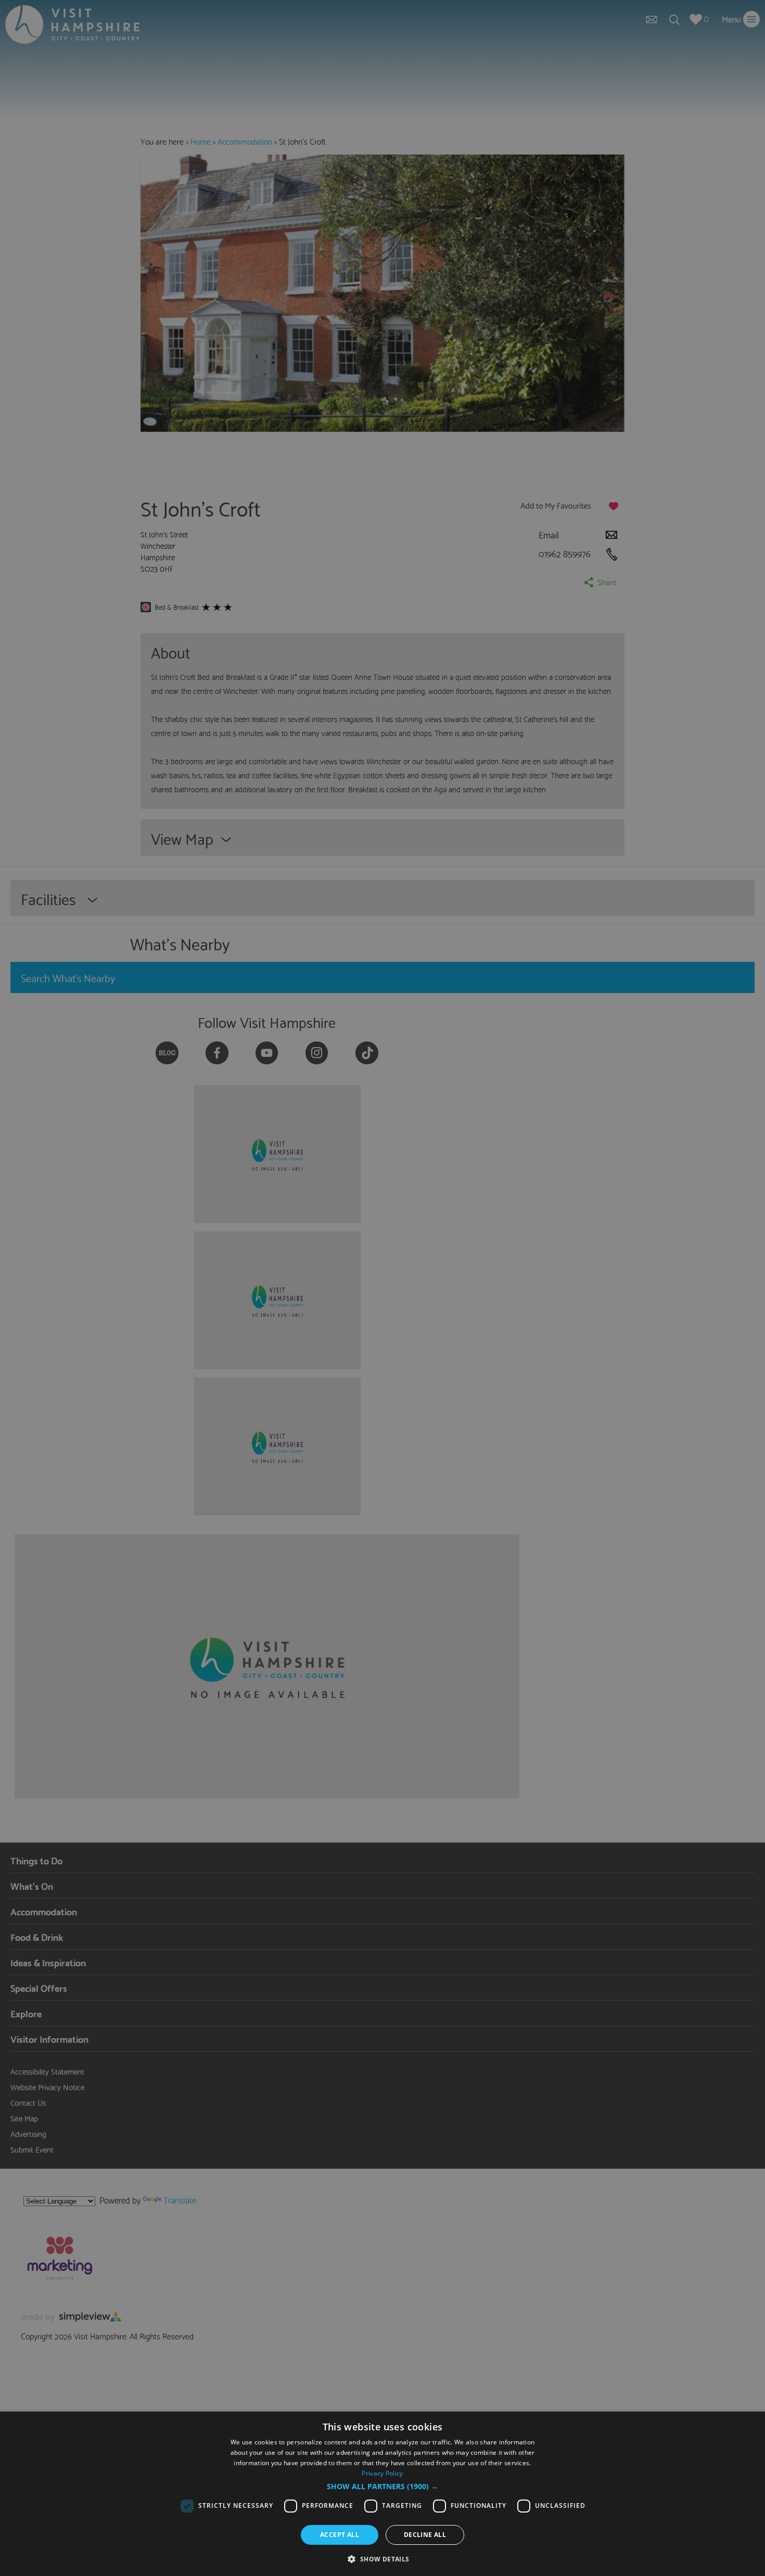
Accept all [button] (340, 2535)
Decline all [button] (425, 2535)
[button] (382, 2487)
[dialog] (382, 2494)
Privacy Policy (382, 2473)
